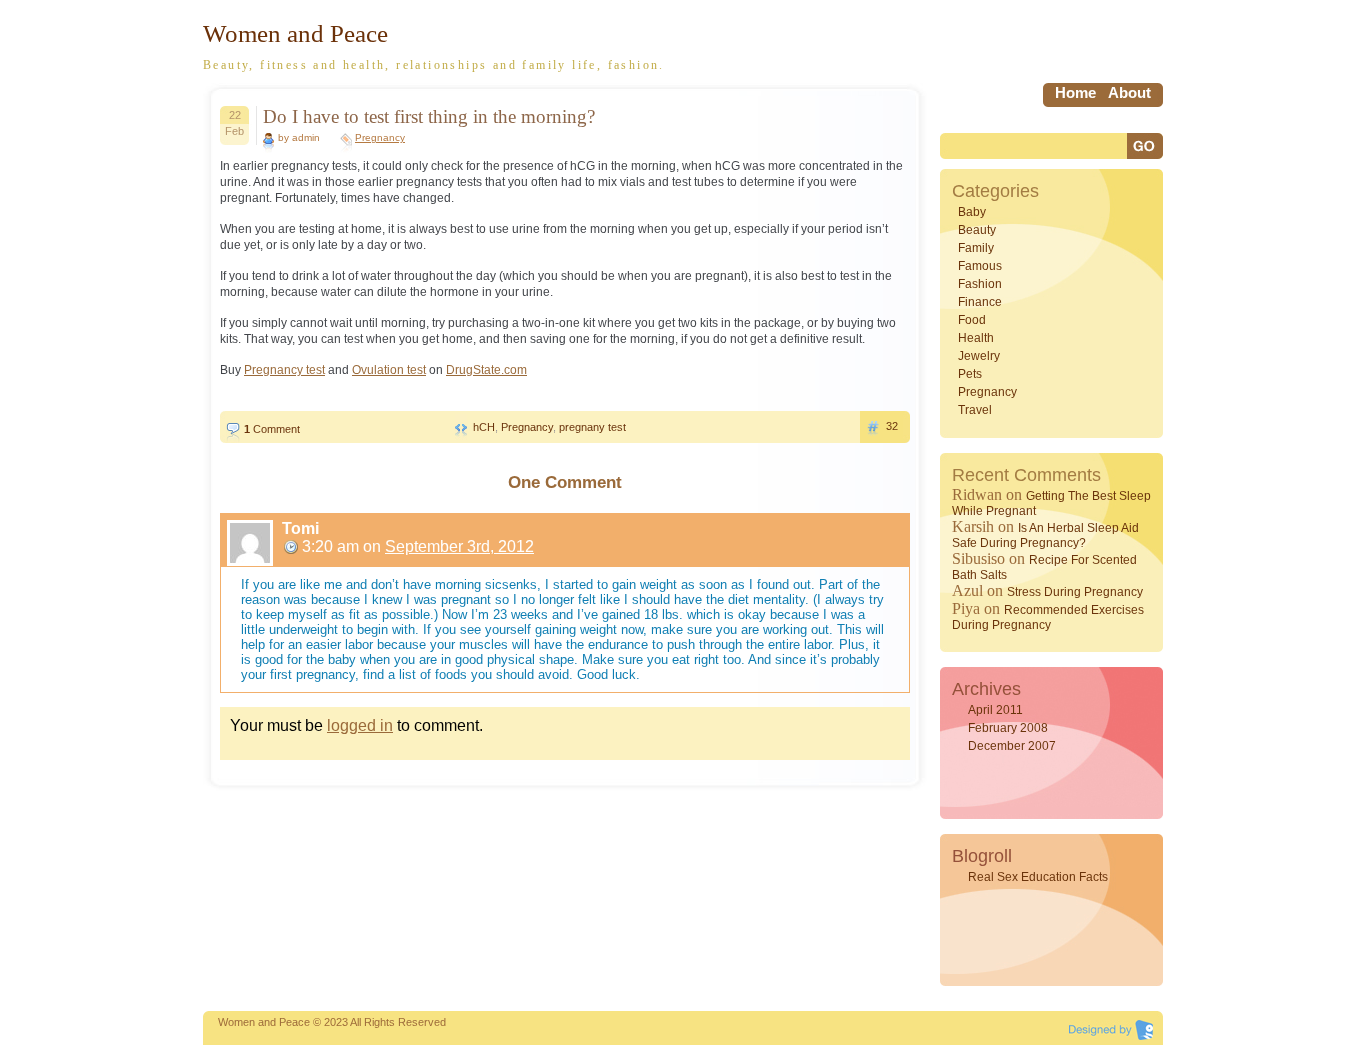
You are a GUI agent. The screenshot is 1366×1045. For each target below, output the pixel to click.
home (1075, 92)
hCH (484, 427)
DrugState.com (486, 370)
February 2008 (1008, 728)
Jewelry (979, 356)
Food (972, 320)
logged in (360, 725)
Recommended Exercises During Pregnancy (1048, 617)
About (1129, 92)
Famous (980, 266)
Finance (980, 302)
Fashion (980, 284)
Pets (970, 374)
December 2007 (1012, 746)
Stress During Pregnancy (1075, 592)
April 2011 (995, 710)
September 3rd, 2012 (459, 546)
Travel (975, 410)
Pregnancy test (284, 370)
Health (976, 338)
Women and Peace (295, 33)
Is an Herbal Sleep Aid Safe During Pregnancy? (1045, 535)
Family (976, 248)
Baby (972, 212)
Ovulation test (389, 370)
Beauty (977, 230)
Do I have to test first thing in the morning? (429, 116)
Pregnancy (380, 137)
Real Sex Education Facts (1038, 877)
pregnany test (592, 427)
